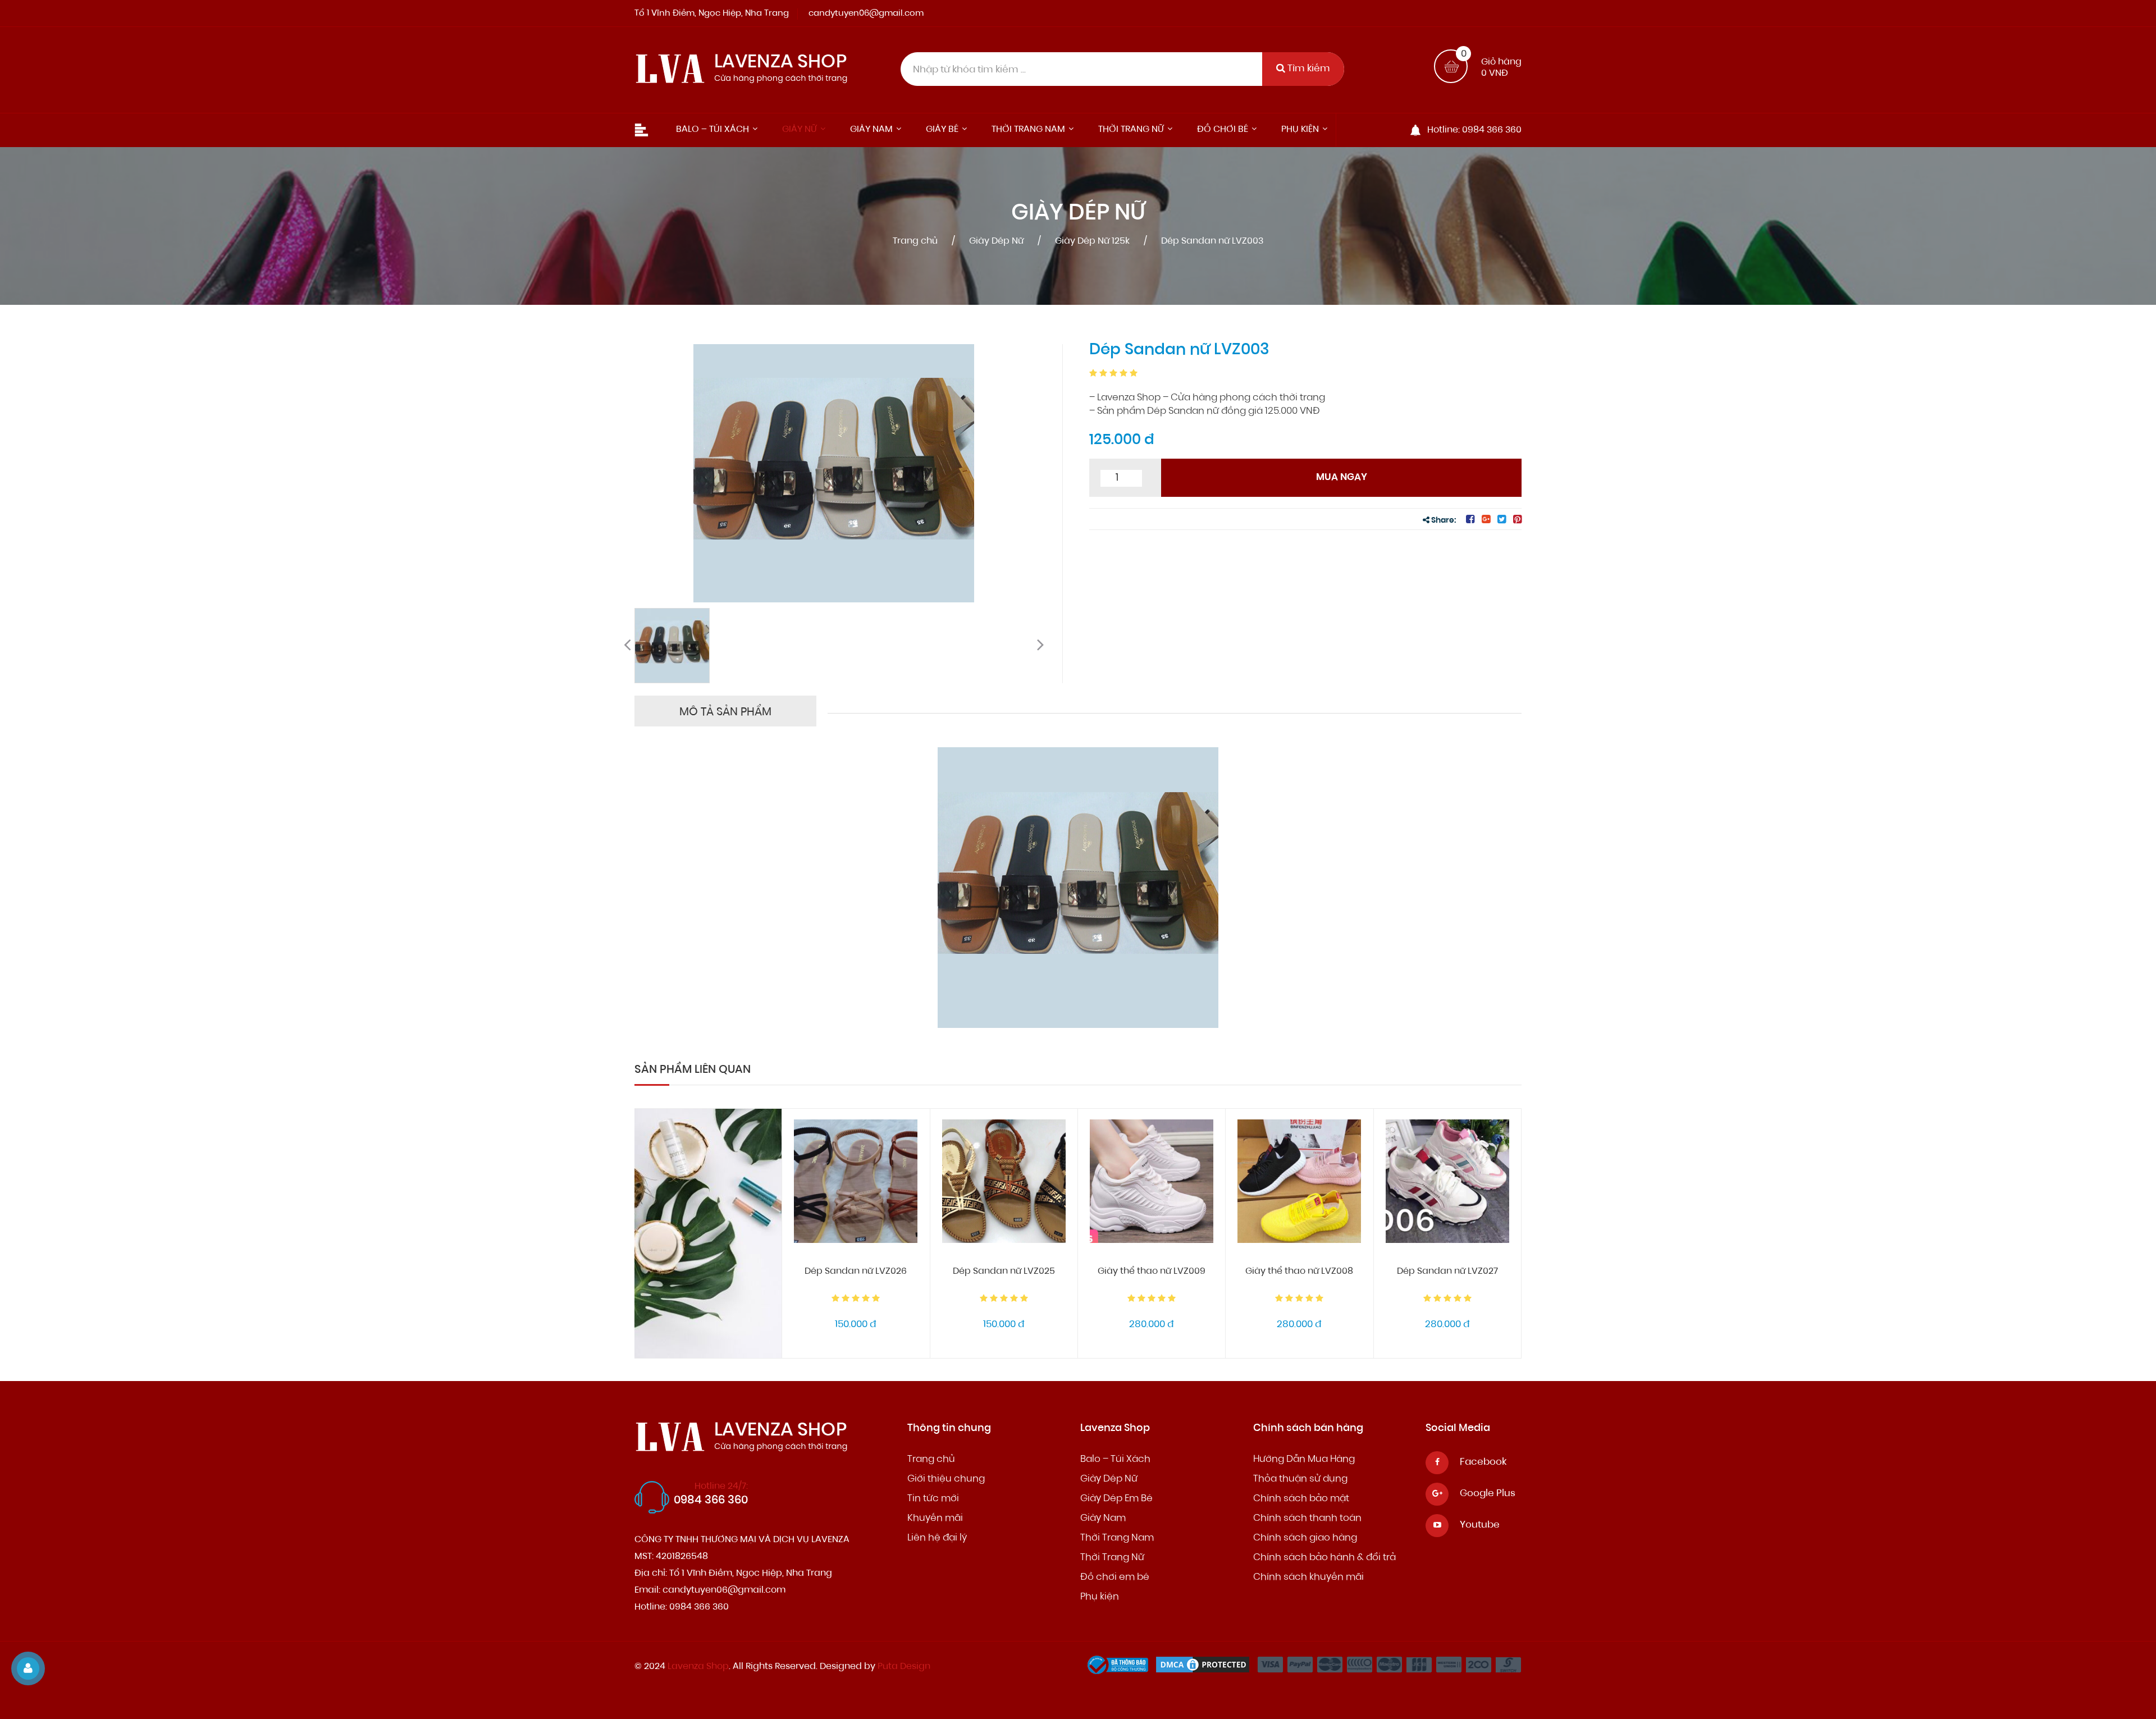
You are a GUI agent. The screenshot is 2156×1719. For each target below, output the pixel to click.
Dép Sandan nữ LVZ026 (856, 1272)
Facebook (1483, 1462)
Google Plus (1488, 1494)
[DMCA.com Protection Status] (1205, 1668)
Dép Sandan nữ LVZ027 (1447, 1272)
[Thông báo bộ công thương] (1121, 1668)
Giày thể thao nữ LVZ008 (1299, 1272)
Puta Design (904, 1667)
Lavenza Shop (698, 1667)
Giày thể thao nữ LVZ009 (1152, 1272)
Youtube (1480, 1525)
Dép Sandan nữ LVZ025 (1004, 1272)
